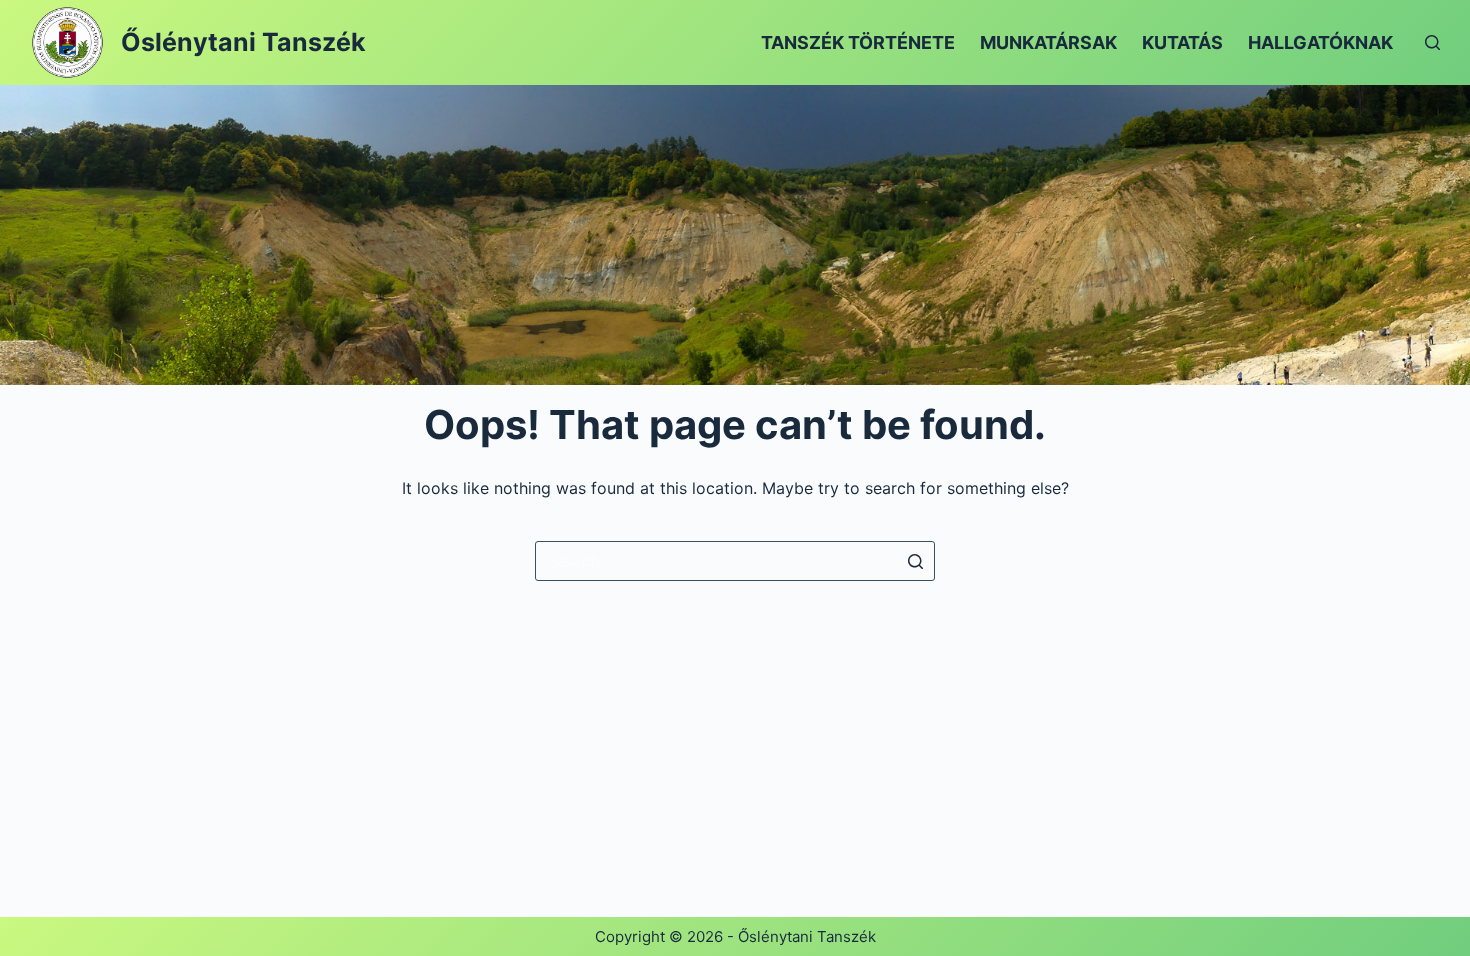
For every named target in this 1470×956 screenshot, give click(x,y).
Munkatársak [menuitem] (1048, 42)
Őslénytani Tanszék (243, 42)
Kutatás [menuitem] (1182, 42)
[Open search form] (1432, 42)
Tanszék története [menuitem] (858, 42)
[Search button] (915, 561)
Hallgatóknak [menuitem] (1320, 42)
